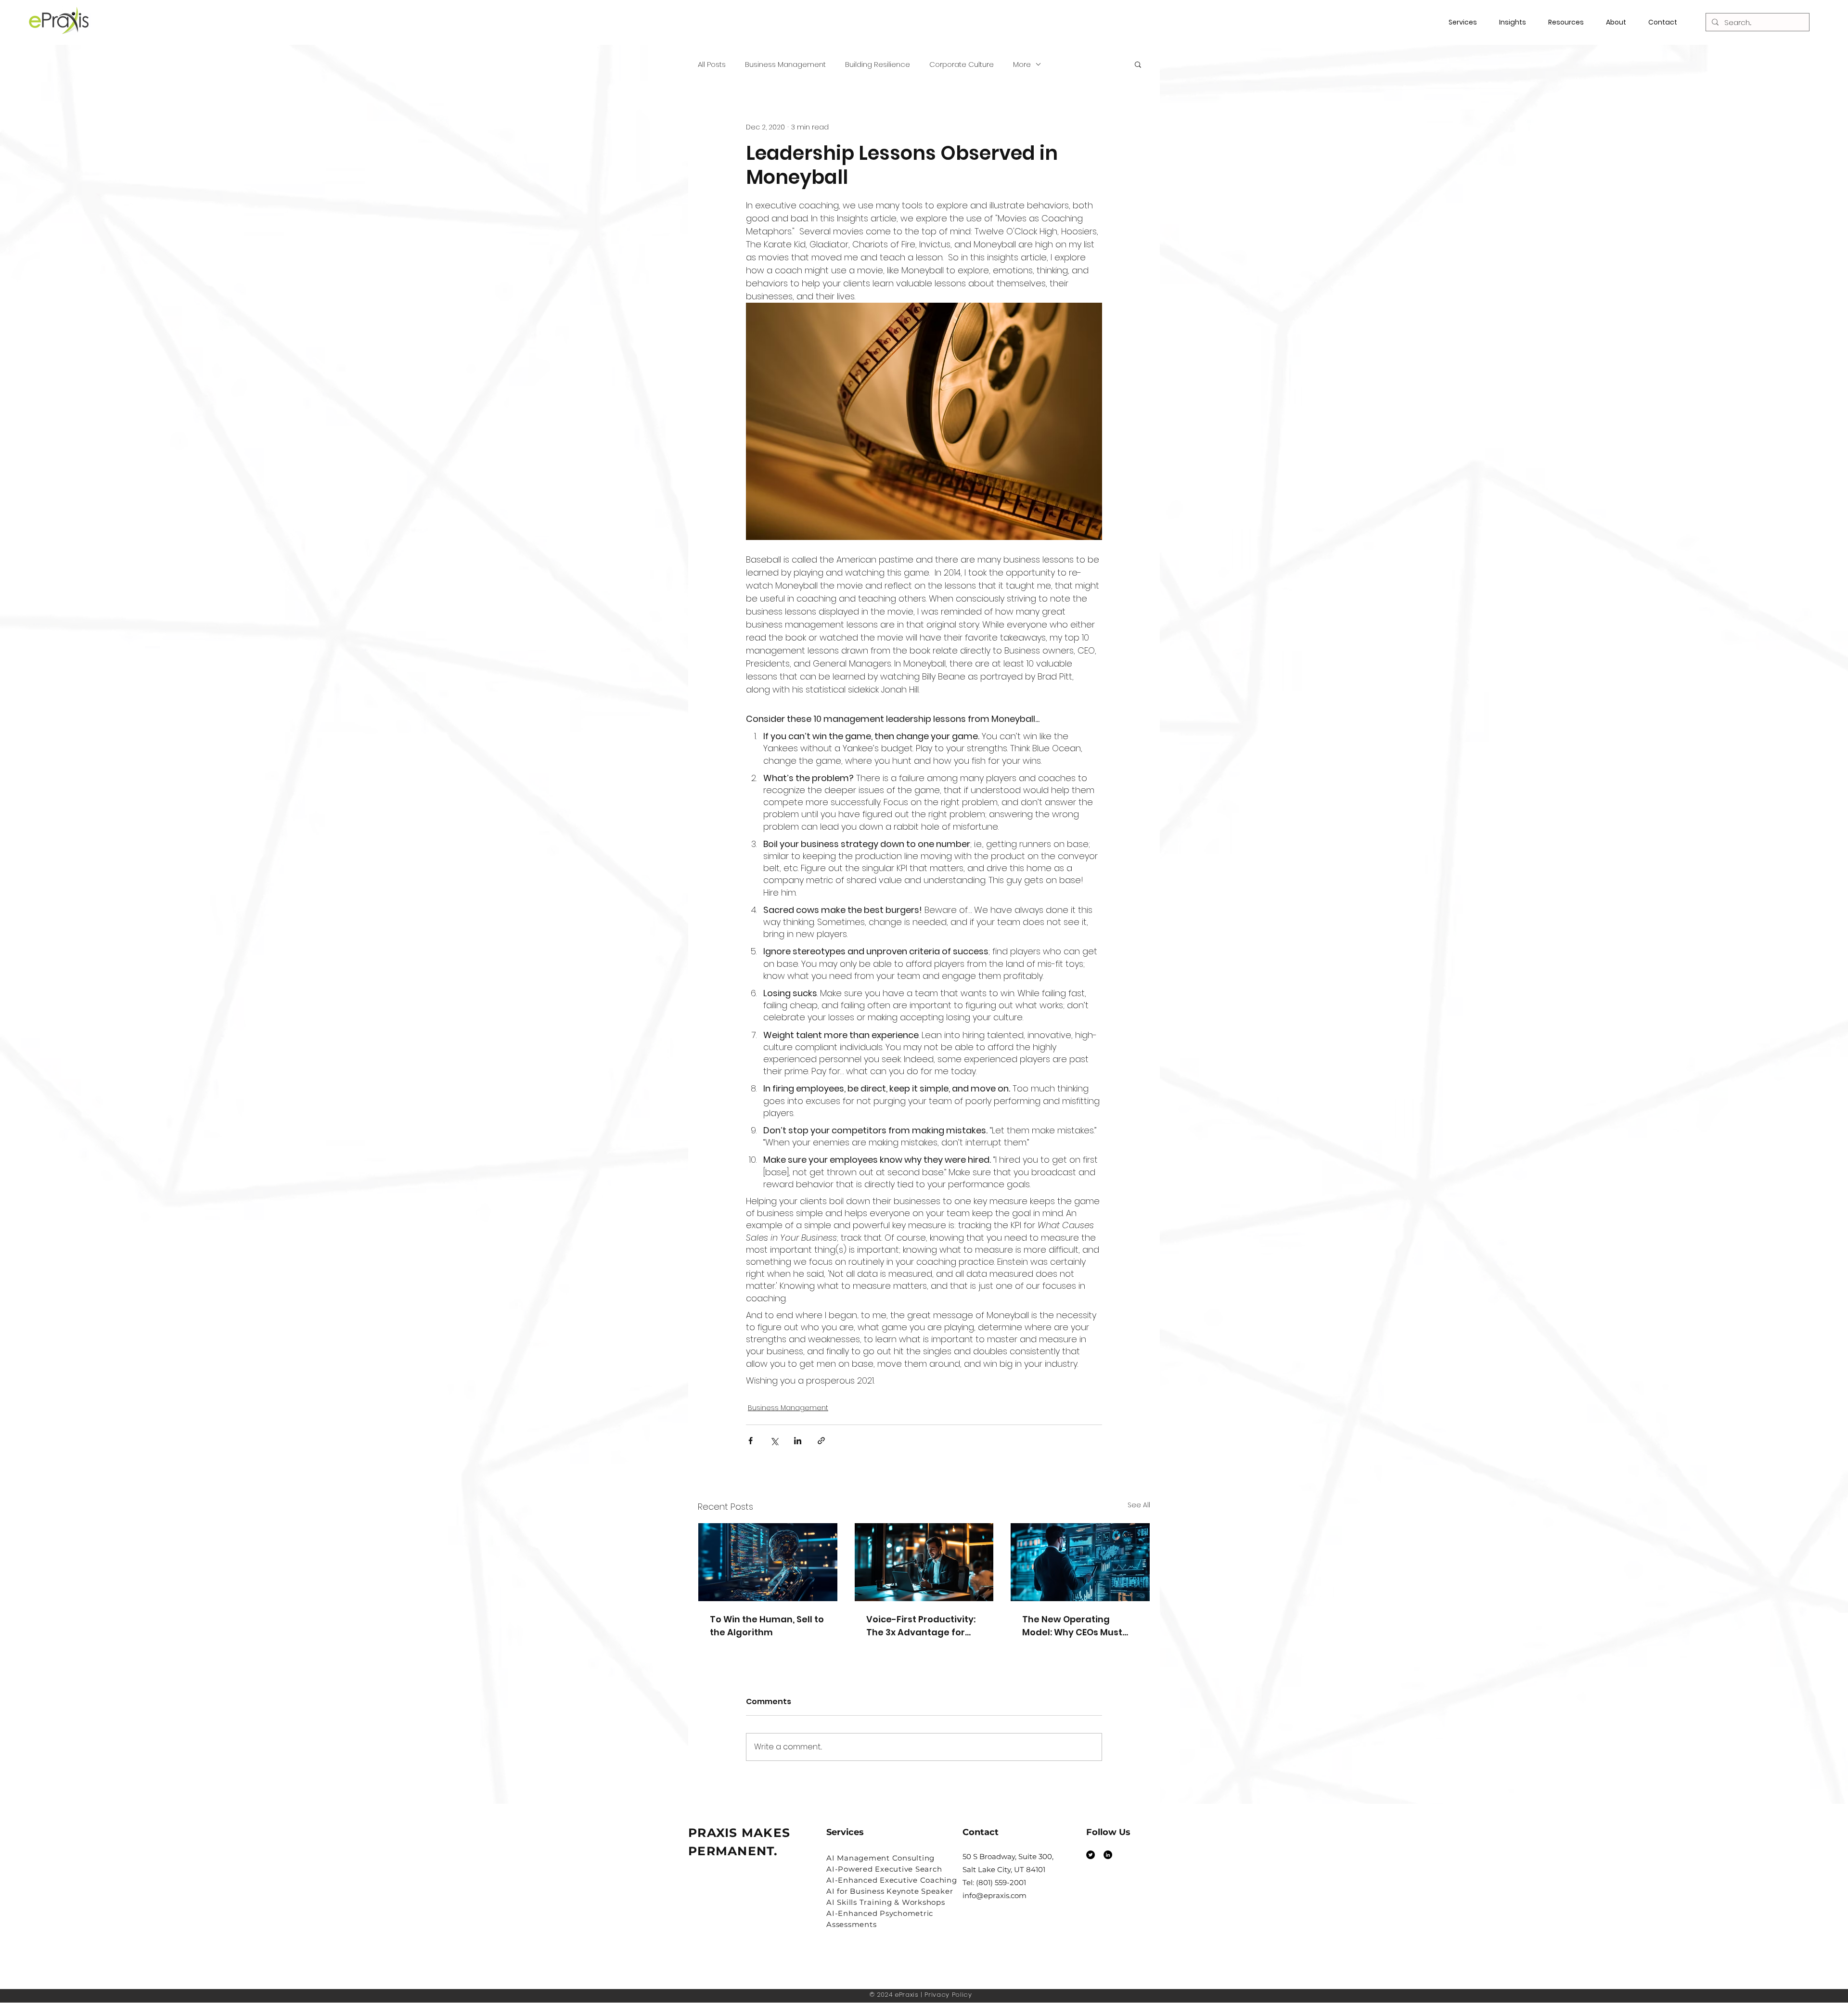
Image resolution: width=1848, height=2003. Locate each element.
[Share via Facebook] (751, 1441)
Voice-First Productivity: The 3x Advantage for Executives (921, 1626)
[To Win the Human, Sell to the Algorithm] (768, 1562)
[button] (1570, 22)
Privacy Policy (948, 1995)
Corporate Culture (962, 64)
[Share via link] (821, 1441)
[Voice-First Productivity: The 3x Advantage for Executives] (924, 1562)
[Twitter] (1091, 1855)
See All (1139, 1505)
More (1022, 64)
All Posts (712, 64)
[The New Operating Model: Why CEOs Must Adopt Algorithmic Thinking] (1080, 1562)
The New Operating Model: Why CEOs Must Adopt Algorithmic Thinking (1072, 1626)
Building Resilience (878, 64)
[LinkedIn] (1108, 1855)
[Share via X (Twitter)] (774, 1441)
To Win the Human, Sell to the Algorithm (767, 1626)
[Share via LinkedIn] (798, 1441)
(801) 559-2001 (1001, 1882)
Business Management (785, 64)
